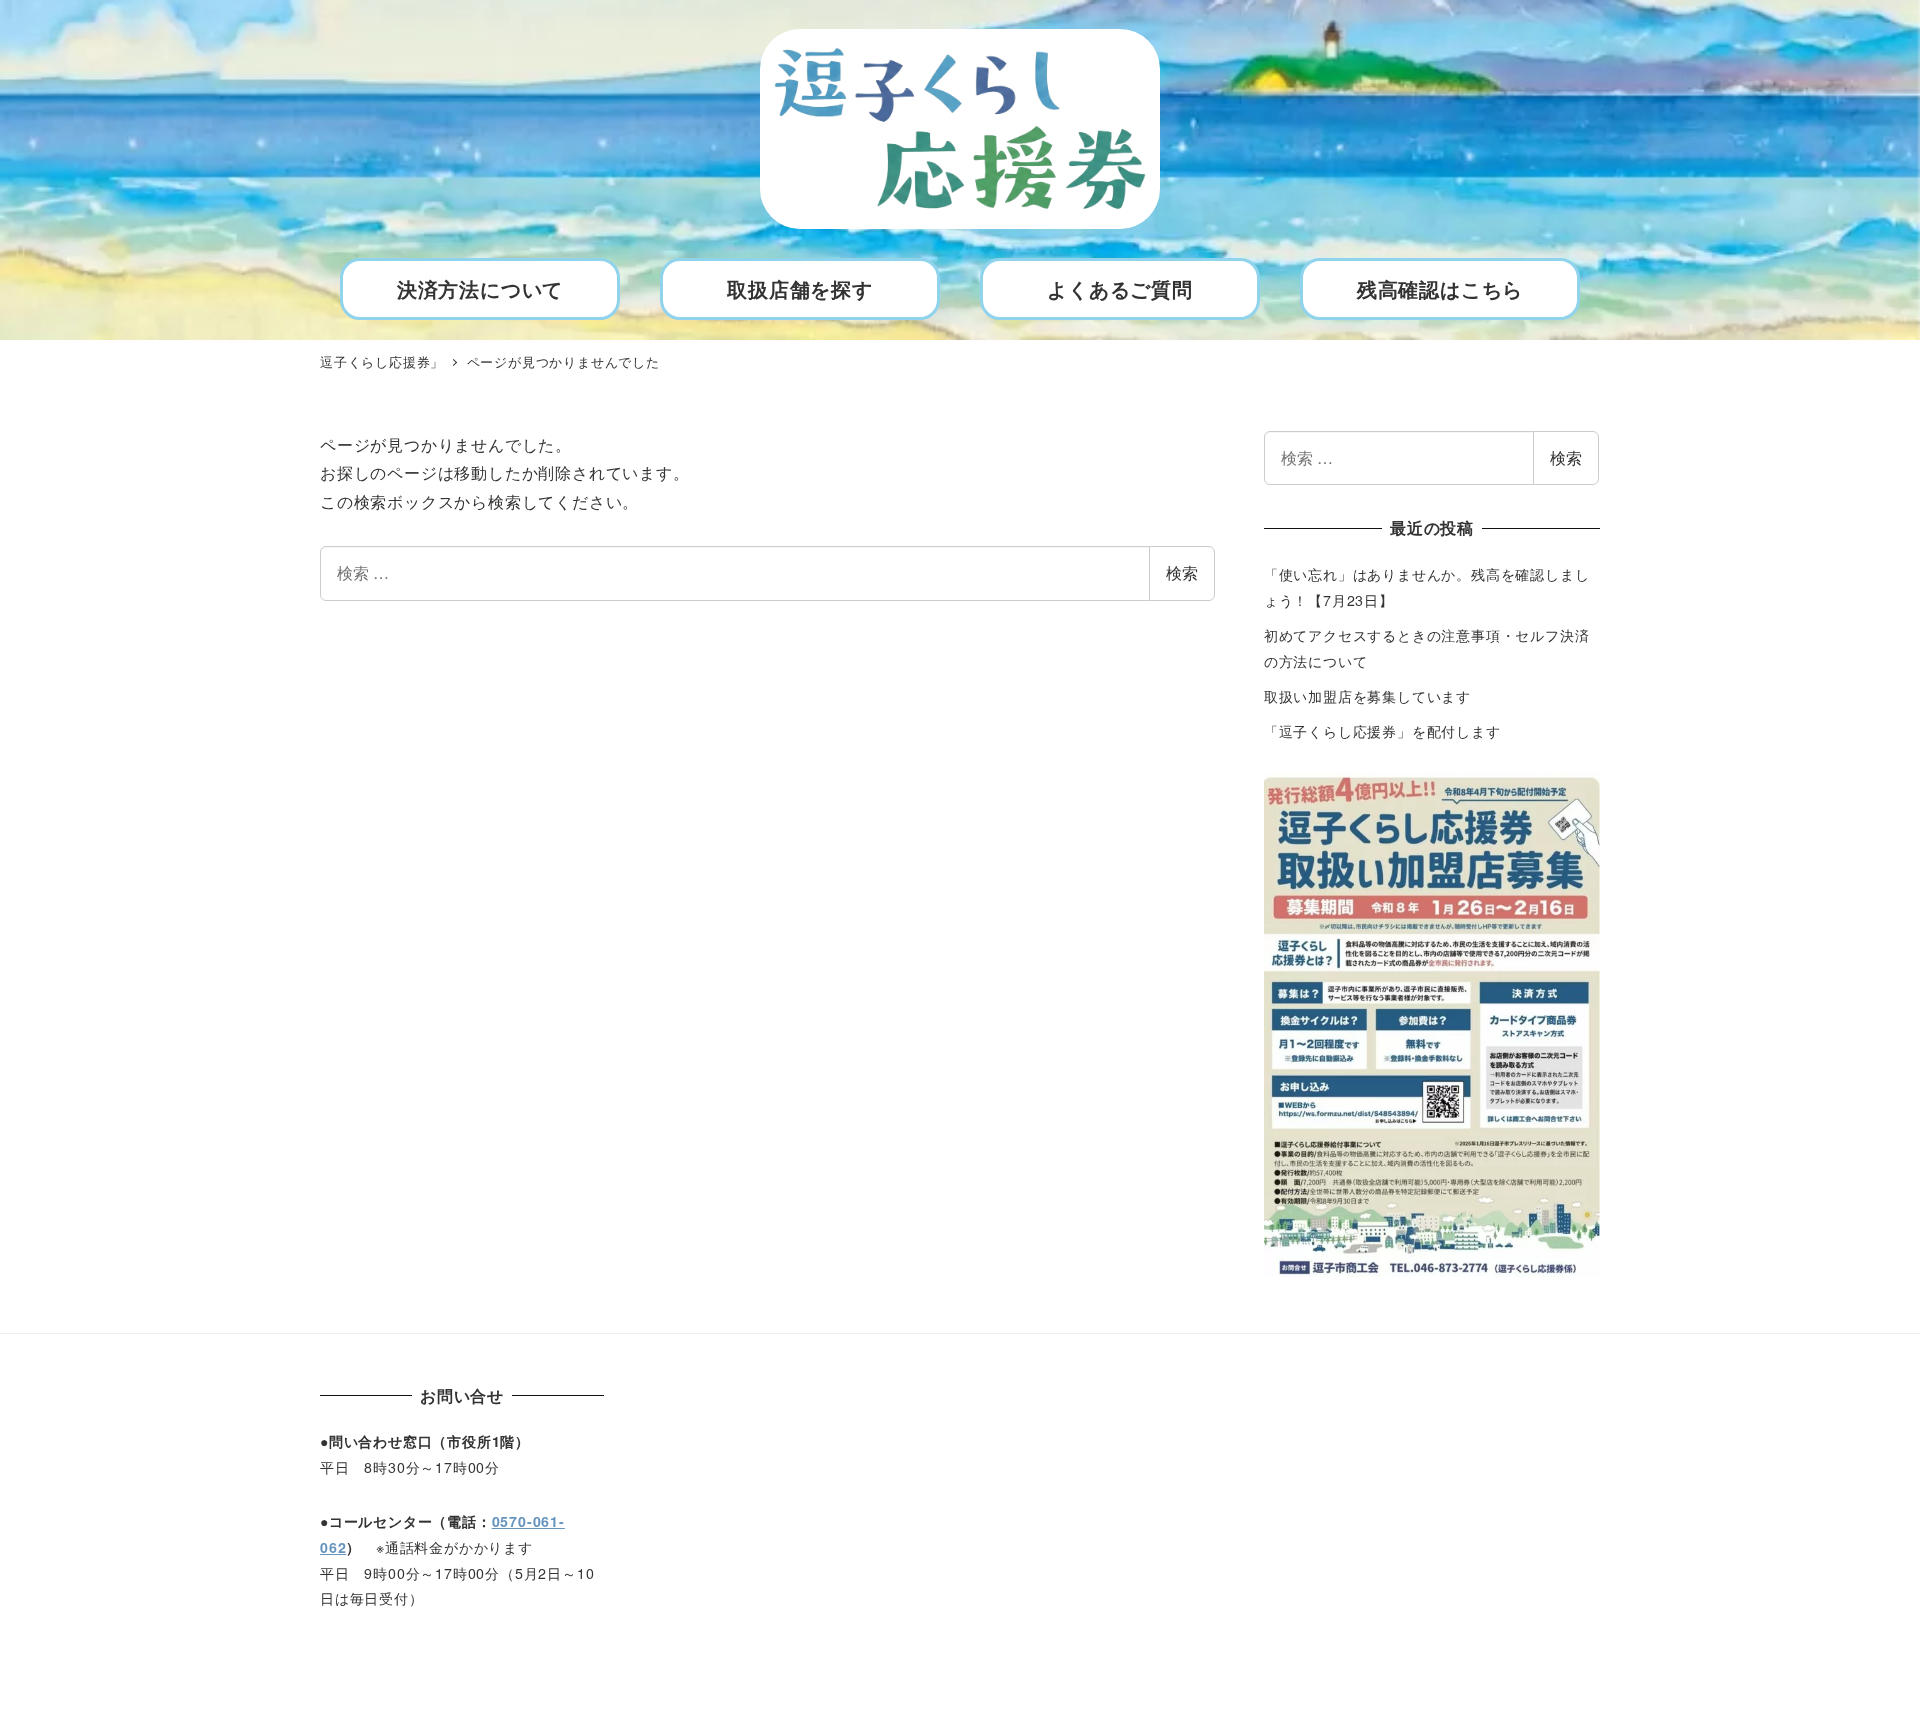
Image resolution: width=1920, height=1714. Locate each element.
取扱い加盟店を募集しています (1367, 696)
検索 (1182, 572)
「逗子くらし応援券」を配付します (1382, 731)
